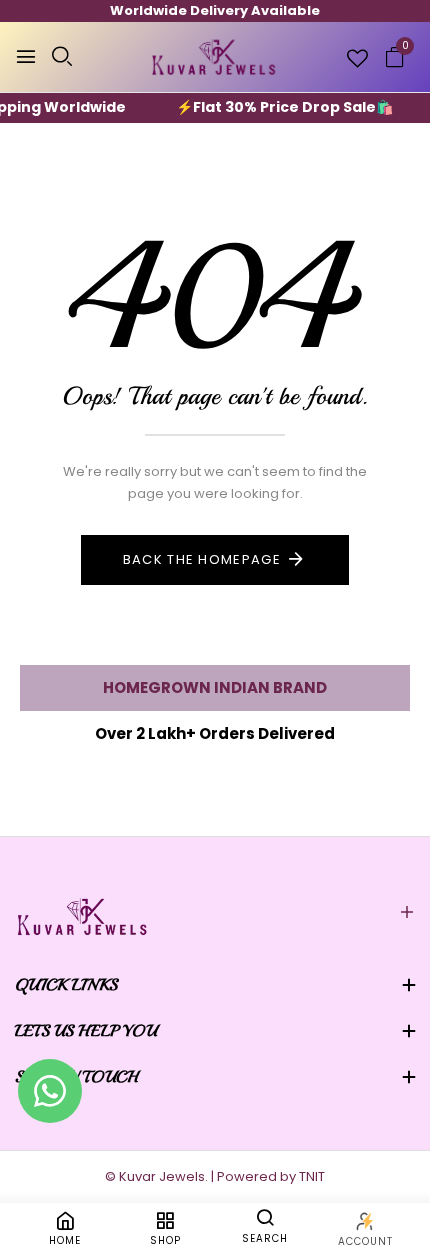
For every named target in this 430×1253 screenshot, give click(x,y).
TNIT (312, 1176)
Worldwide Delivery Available (215, 10)
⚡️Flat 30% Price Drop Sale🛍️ (275, 107)
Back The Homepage (202, 559)
